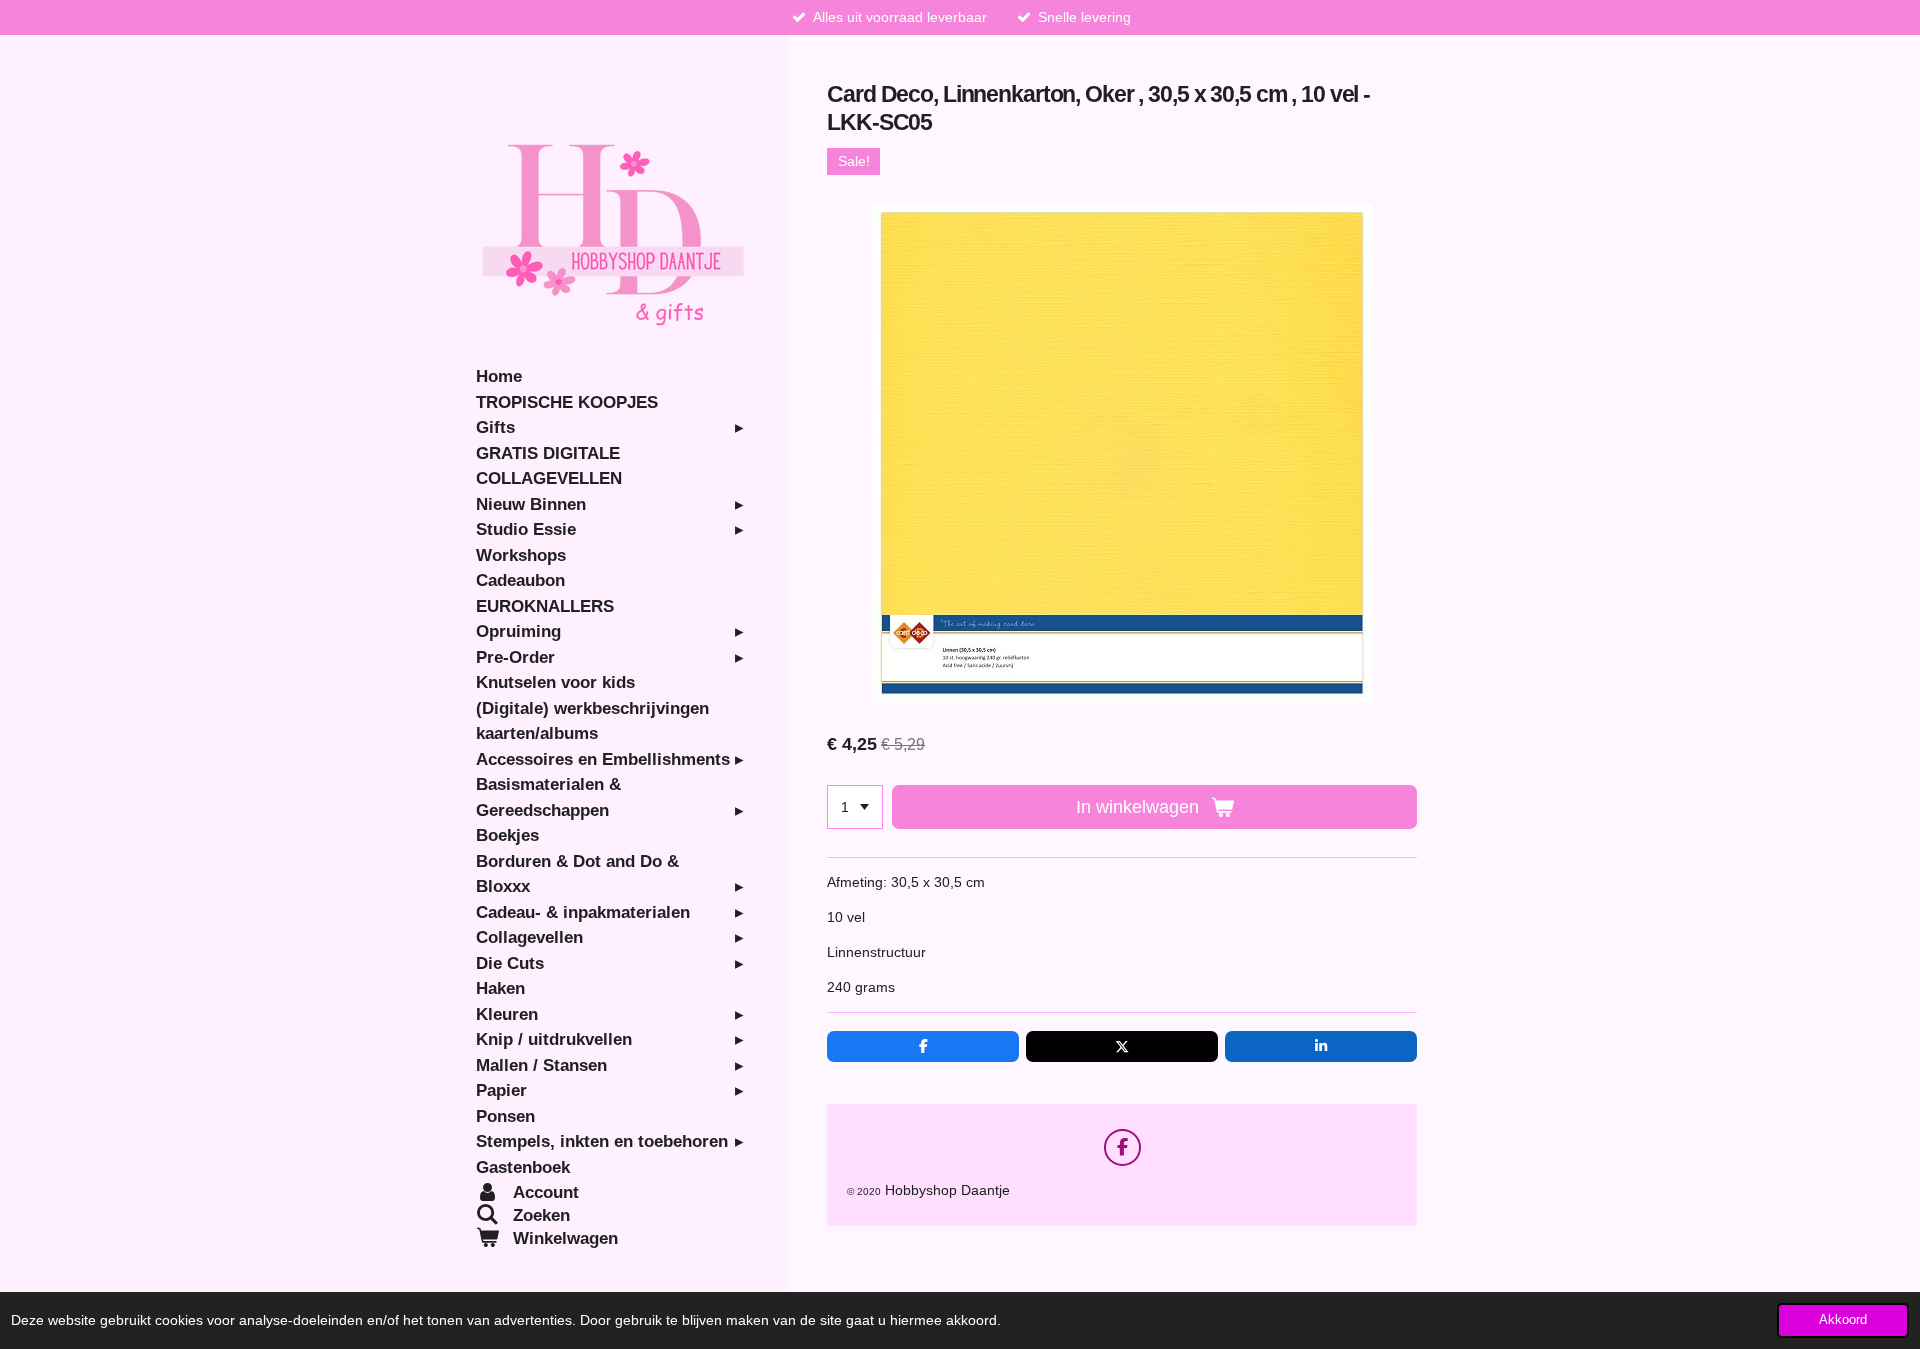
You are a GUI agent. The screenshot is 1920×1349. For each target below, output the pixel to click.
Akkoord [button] (1843, 1320)
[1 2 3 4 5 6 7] (855, 807)
